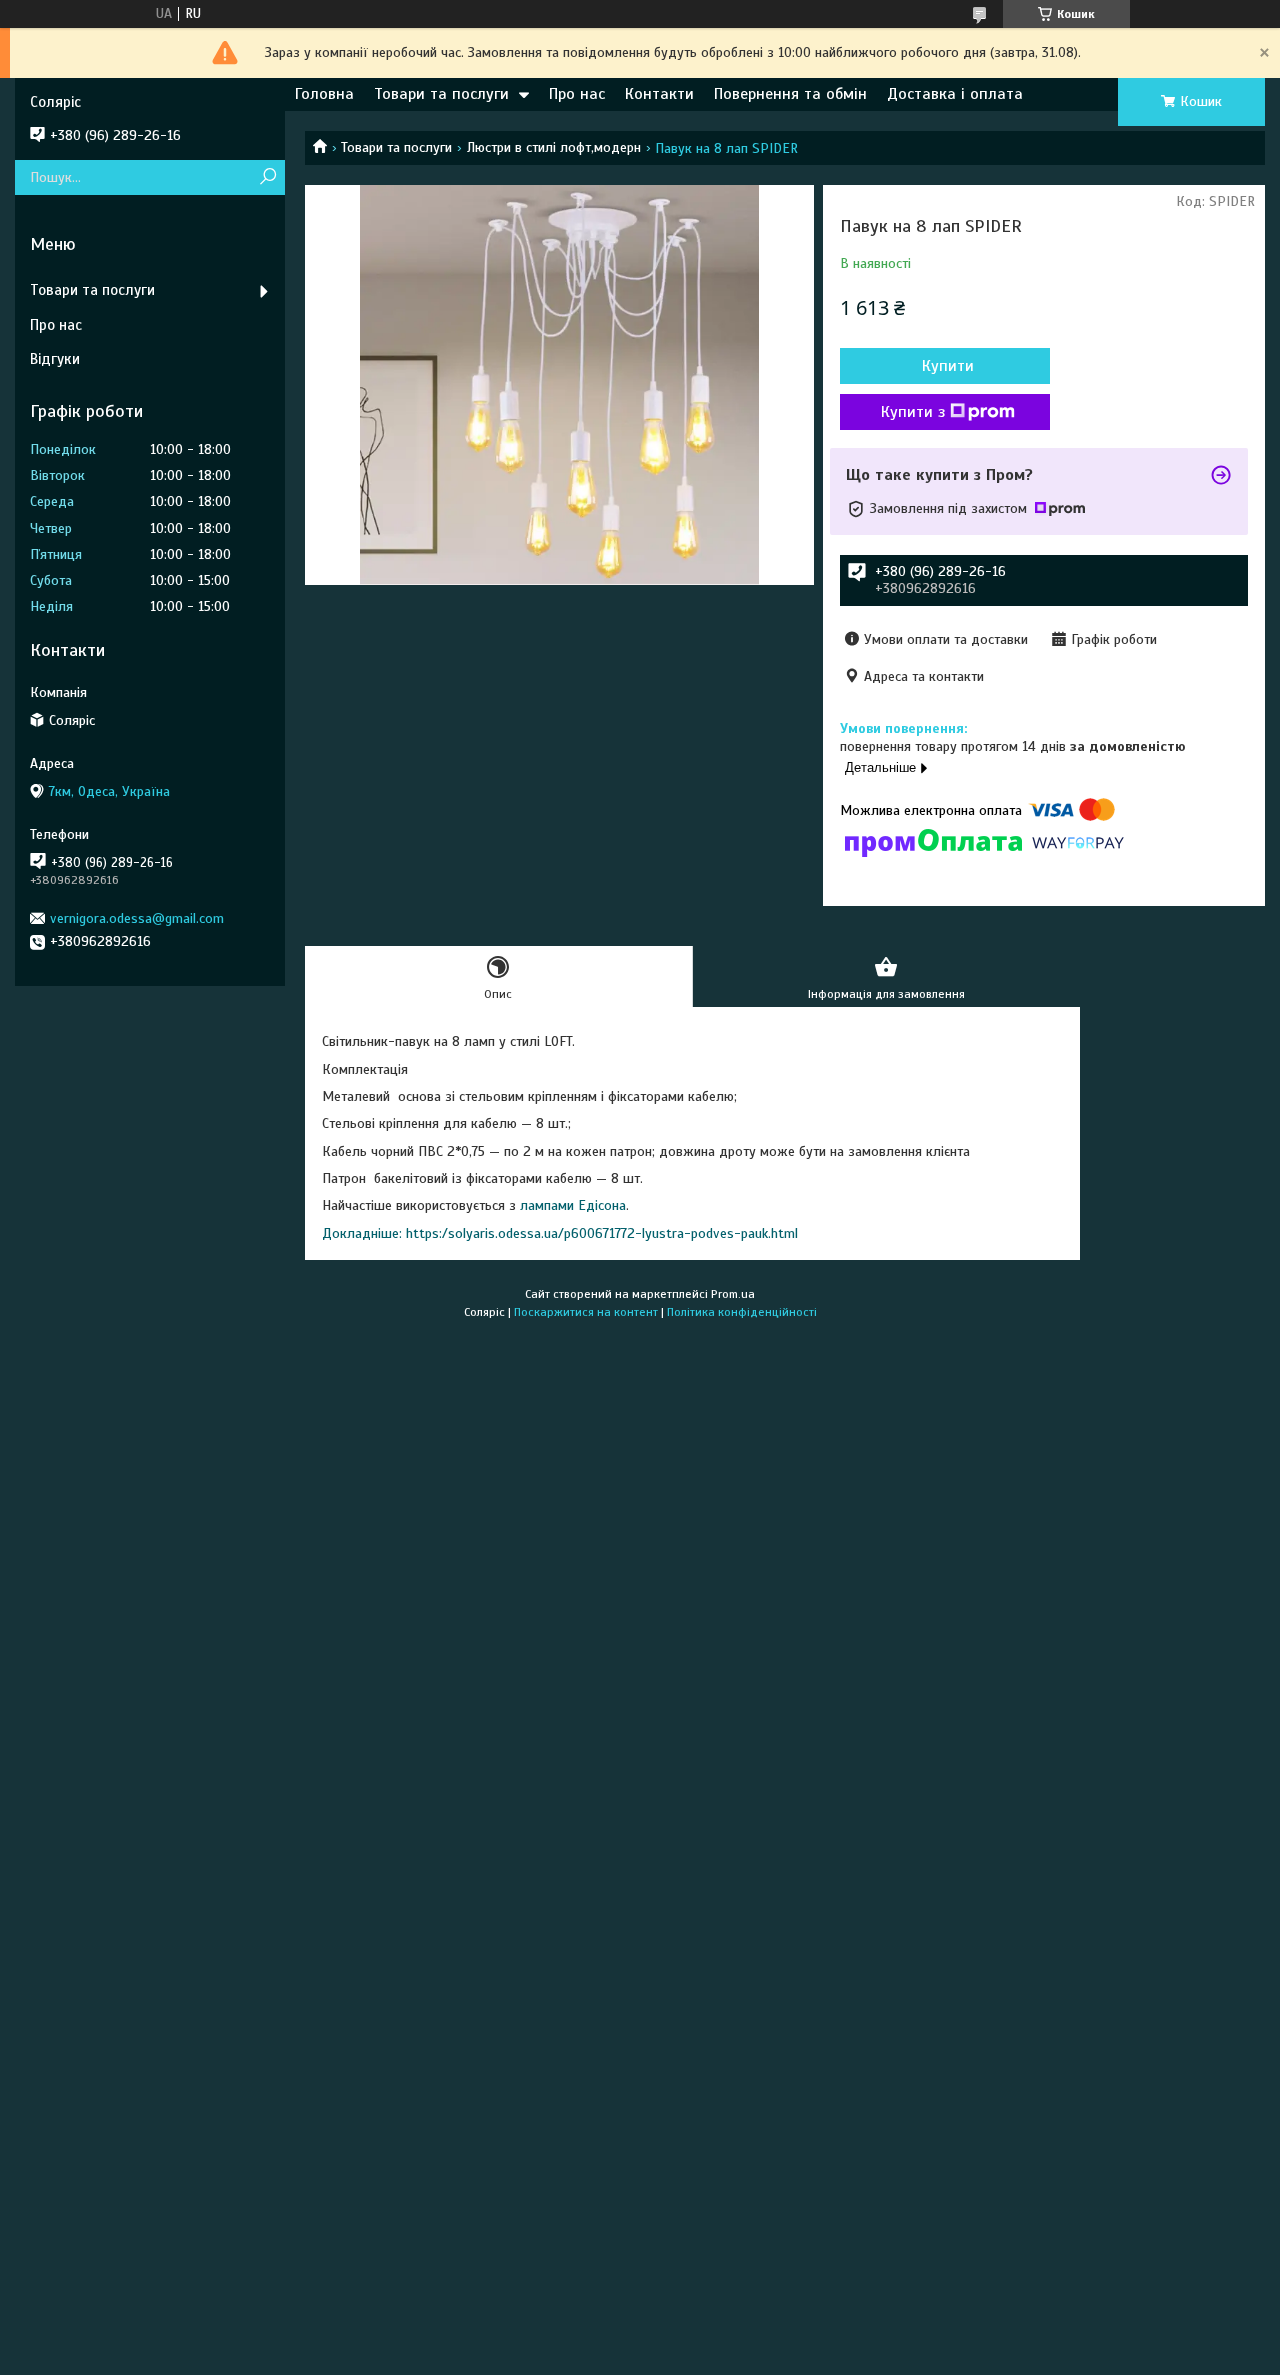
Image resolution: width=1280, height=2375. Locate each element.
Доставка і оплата (955, 94)
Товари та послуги (441, 94)
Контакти (659, 94)
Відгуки (55, 359)
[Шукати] (267, 177)
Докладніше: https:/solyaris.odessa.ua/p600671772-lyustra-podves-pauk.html (560, 1233)
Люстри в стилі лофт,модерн (554, 147)
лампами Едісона (573, 1205)
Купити (948, 366)
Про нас (577, 94)
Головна (324, 94)
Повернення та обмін (790, 94)
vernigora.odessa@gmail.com (137, 918)
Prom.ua (733, 1294)
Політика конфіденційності (742, 1312)
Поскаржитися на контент (586, 1312)
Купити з (913, 412)
